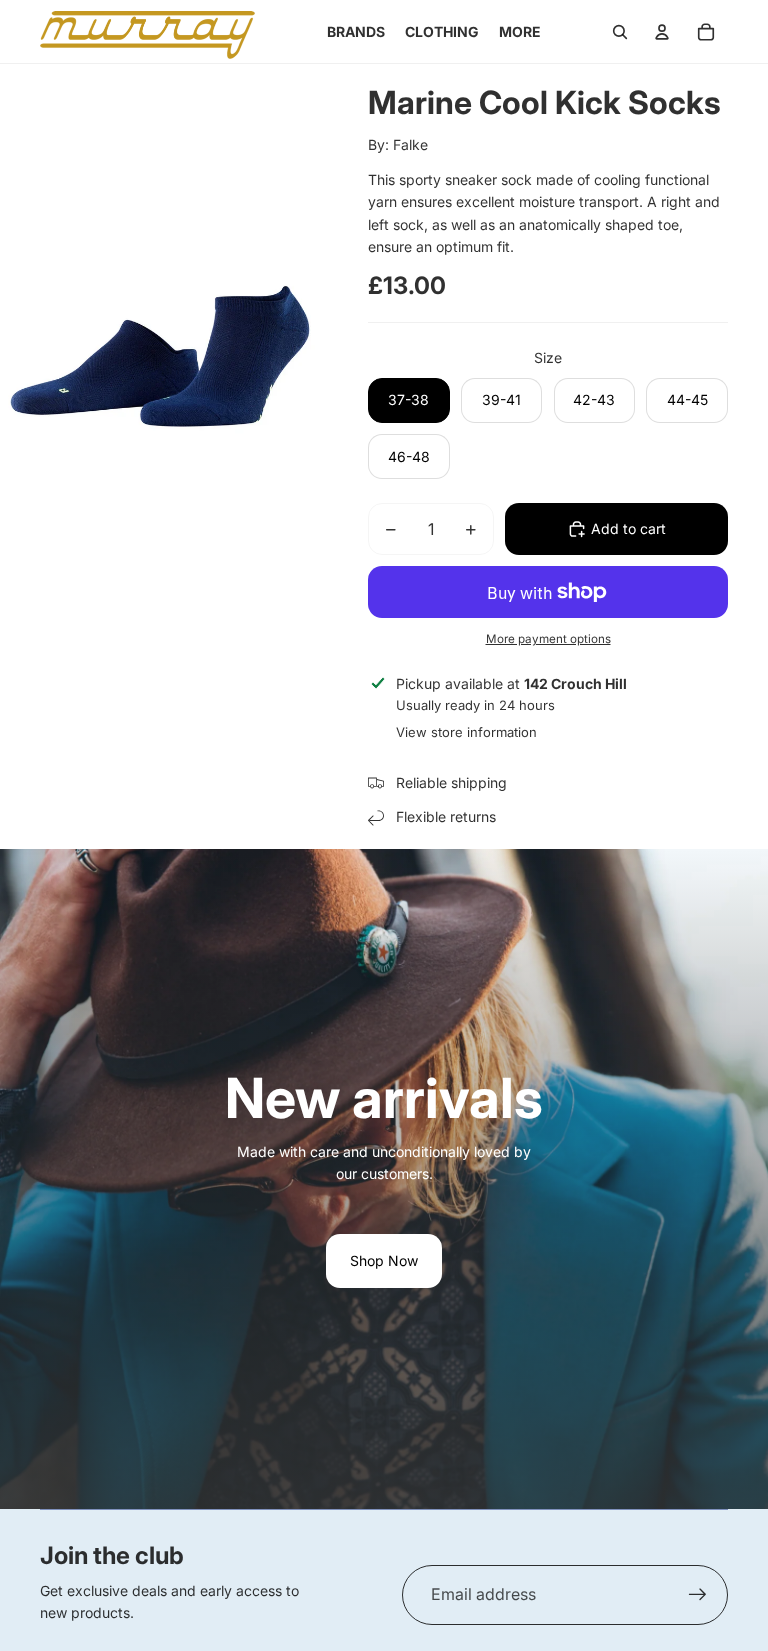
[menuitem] (520, 32)
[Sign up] (698, 1595)
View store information (466, 732)
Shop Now (384, 1260)
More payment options (548, 639)
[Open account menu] (662, 32)
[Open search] (620, 32)
